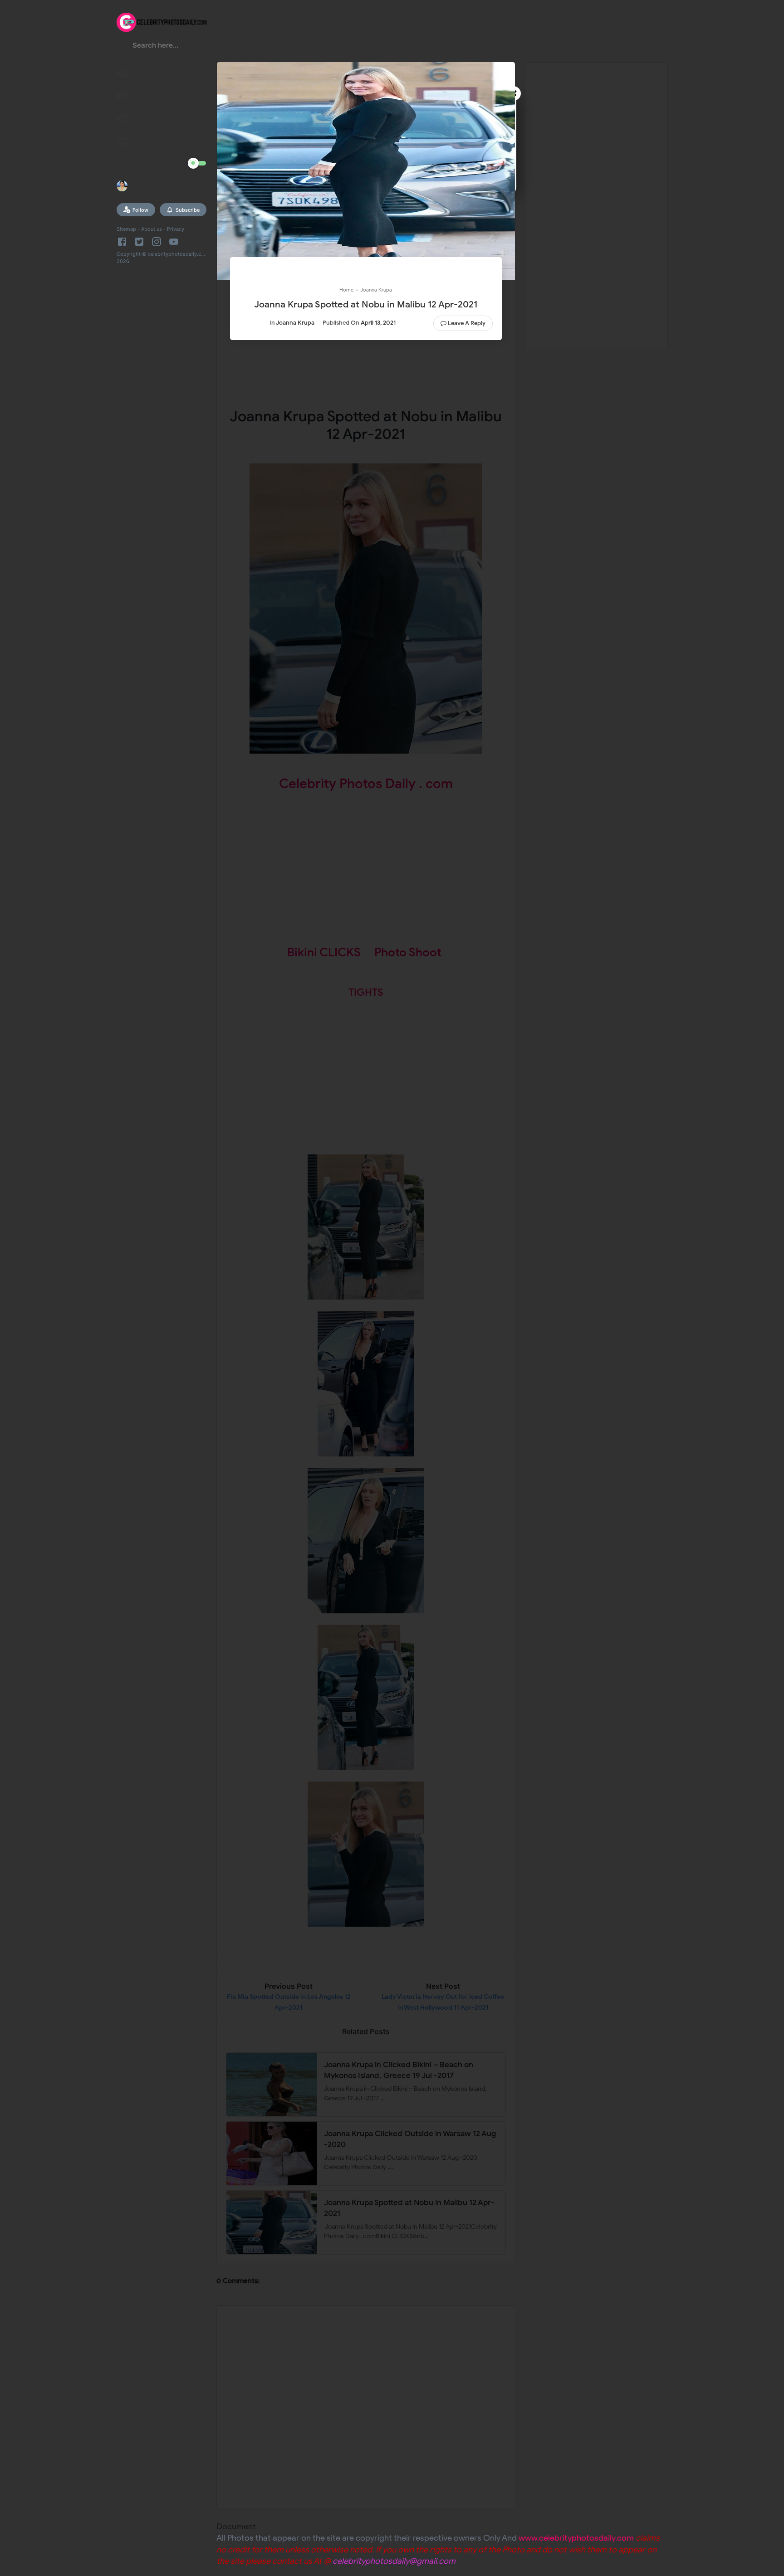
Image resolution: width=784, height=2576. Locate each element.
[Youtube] (174, 242)
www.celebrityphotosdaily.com (576, 2538)
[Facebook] (124, 242)
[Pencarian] (122, 48)
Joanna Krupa (295, 323)
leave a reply (467, 323)
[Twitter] (139, 242)
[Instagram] (157, 242)
